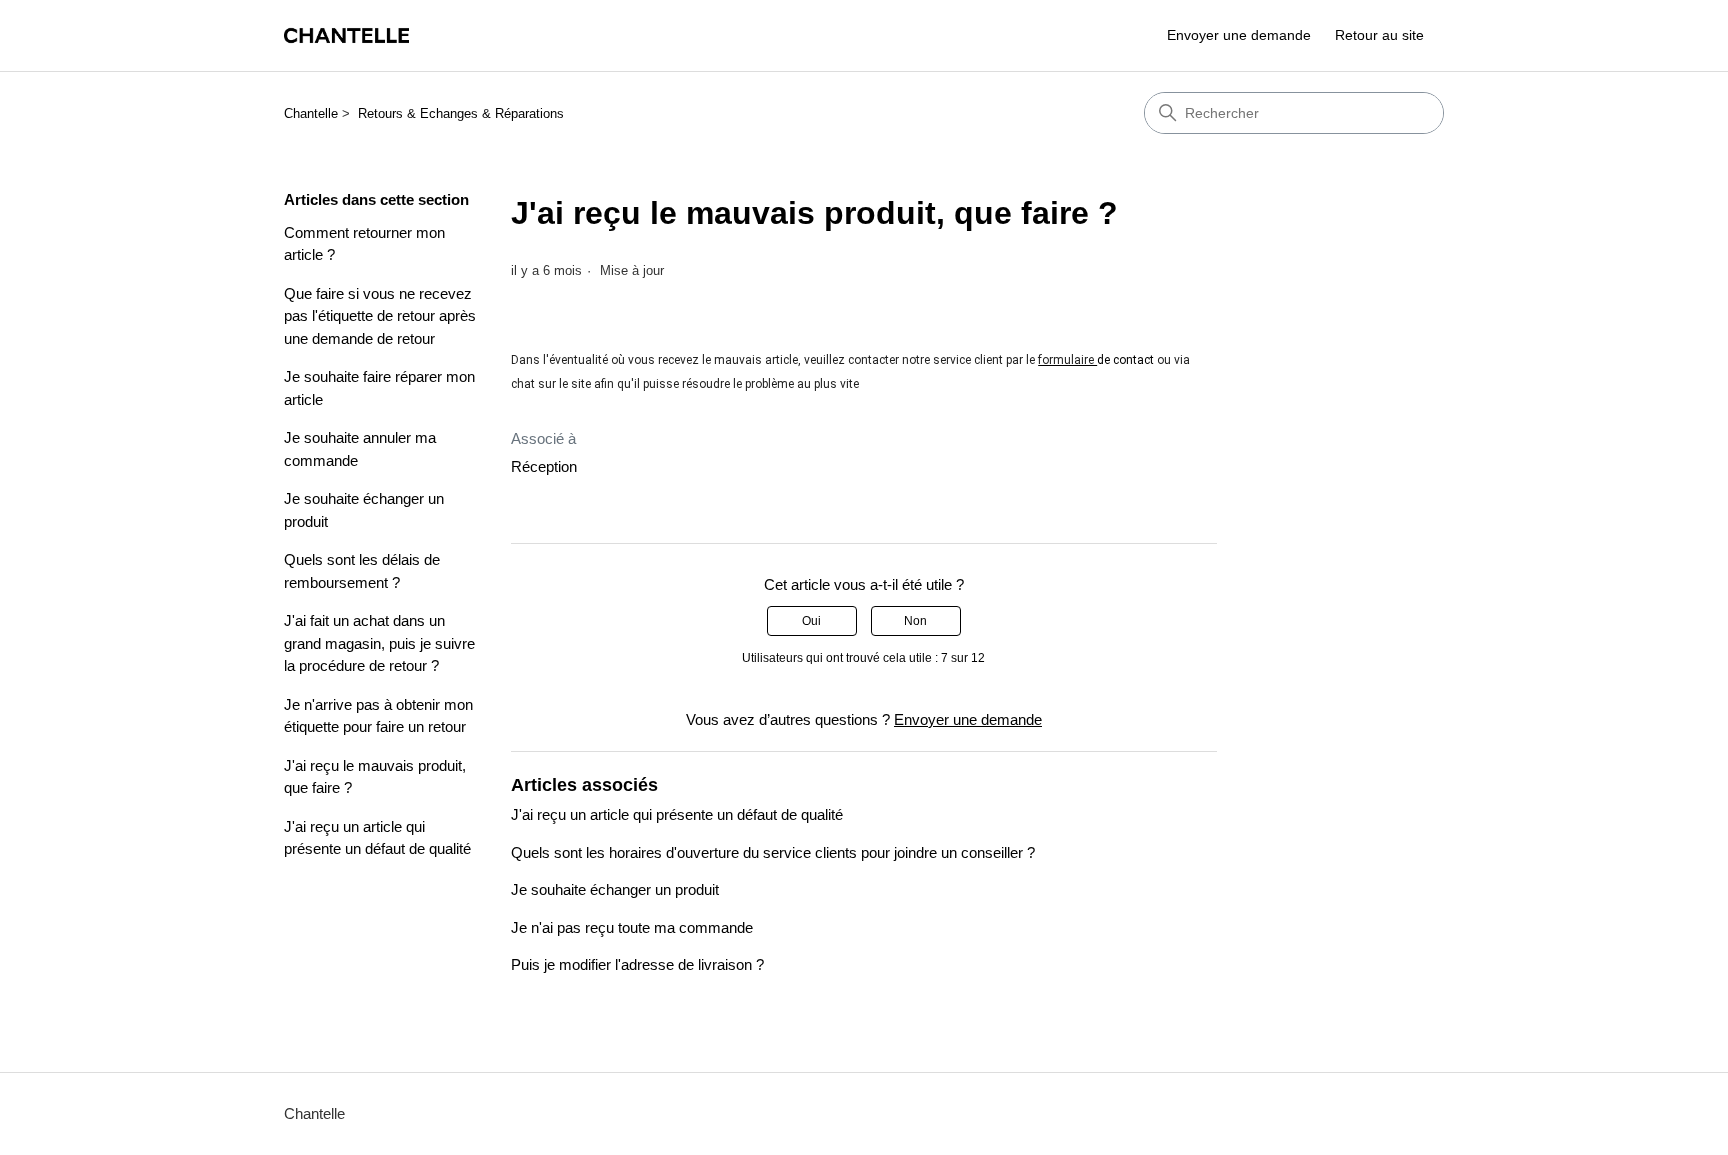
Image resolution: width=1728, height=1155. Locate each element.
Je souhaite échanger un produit (364, 510)
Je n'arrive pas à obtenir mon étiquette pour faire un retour (378, 716)
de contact (1125, 360)
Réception (544, 466)
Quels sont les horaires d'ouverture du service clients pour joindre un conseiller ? (773, 852)
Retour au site (1379, 35)
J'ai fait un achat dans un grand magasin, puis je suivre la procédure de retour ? (379, 643)
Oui (811, 621)
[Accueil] (346, 35)
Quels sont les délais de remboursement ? (362, 571)
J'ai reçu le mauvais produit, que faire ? (375, 777)
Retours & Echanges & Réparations (461, 113)
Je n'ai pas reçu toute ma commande (632, 927)
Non (915, 621)
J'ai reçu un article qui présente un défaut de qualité (377, 838)
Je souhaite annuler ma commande (360, 449)
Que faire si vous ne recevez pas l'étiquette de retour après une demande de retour (380, 316)
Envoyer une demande (1239, 35)
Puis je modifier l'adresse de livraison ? (637, 964)
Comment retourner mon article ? (364, 244)
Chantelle (311, 113)
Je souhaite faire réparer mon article (379, 388)
